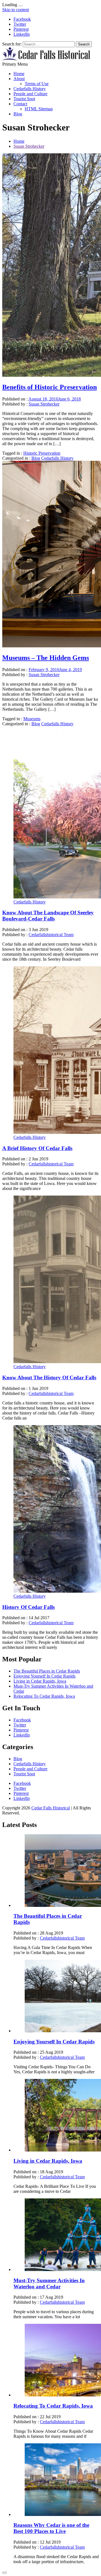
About (19, 79)
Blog (18, 114)
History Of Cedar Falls (28, 1607)
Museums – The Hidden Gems (46, 658)
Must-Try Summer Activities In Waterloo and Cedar (49, 2283)
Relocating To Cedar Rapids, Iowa (44, 1696)
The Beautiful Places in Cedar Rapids (47, 1671)
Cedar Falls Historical (51, 1808)
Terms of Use (37, 84)
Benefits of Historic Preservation (50, 387)
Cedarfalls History (30, 89)
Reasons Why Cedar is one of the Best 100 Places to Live (51, 2528)
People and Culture (30, 94)
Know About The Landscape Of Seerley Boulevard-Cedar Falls (48, 916)
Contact (20, 104)
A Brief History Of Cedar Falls (37, 1148)
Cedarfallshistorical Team (51, 935)
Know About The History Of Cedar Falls (49, 1378)
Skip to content (16, 10)
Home (19, 74)
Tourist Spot (24, 99)
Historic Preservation (42, 453)
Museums (32, 719)
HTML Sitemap (39, 109)
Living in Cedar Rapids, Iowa (40, 1681)
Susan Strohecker (44, 404)
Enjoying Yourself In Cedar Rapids (44, 1676)
